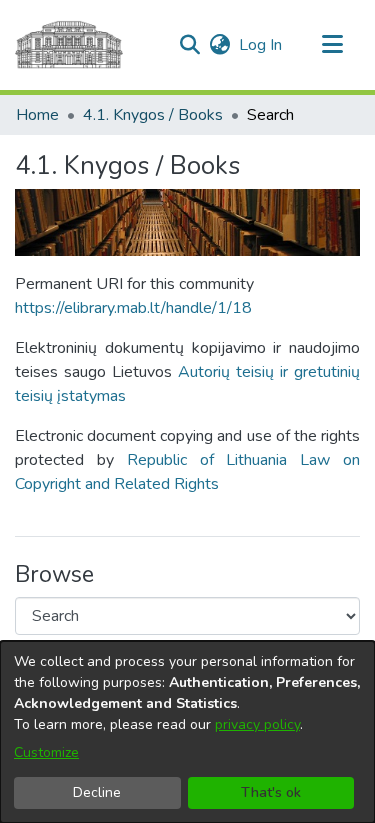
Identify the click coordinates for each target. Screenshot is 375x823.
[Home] (69, 45)
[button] (189, 45)
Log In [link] (261, 45)
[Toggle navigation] (332, 45)
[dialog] (187, 732)
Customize (46, 752)
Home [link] (37, 115)
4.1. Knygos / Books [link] (153, 115)
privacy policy (257, 724)
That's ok (271, 792)
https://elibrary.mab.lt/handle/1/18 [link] (133, 308)
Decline (97, 792)
